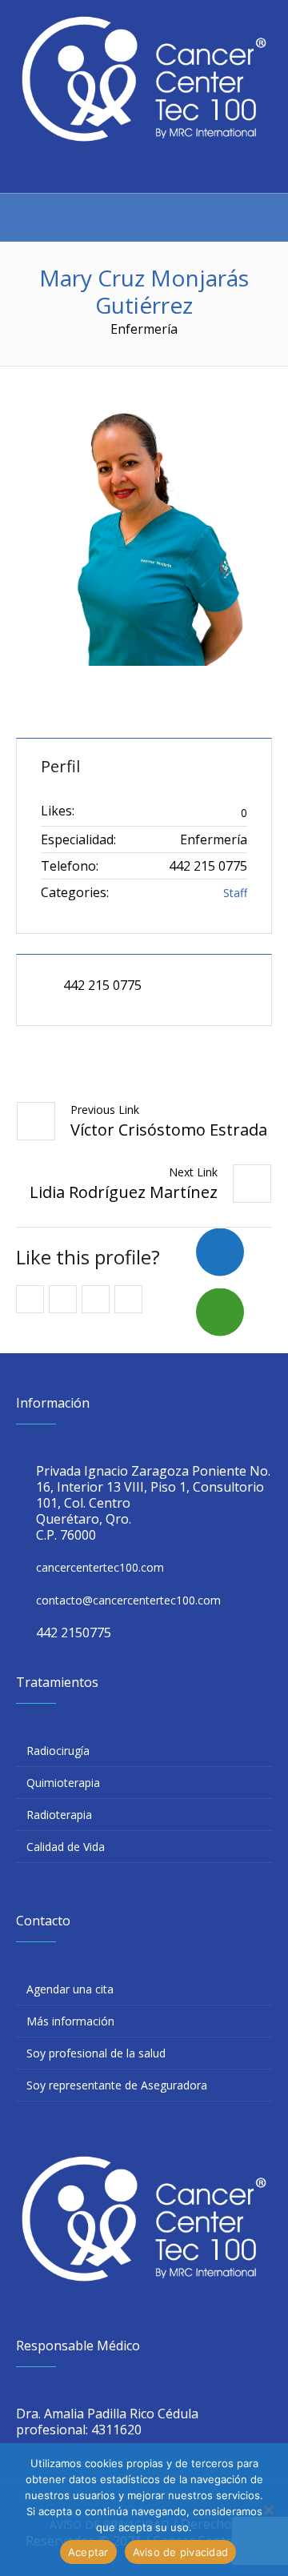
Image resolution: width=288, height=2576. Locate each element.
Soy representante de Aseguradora (117, 2085)
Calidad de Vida (66, 1847)
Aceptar (88, 2552)
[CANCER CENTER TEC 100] (144, 79)
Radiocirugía (58, 1751)
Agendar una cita (70, 1989)
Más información (70, 2021)
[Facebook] (98, 170)
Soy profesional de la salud (96, 2053)
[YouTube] (158, 170)
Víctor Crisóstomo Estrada (169, 1130)
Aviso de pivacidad (181, 2552)
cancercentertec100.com (100, 1567)
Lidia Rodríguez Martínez (124, 1192)
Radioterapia (59, 1815)
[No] (268, 2510)
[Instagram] (128, 170)
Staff (235, 893)
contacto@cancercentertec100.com (128, 1600)
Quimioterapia (63, 1783)
